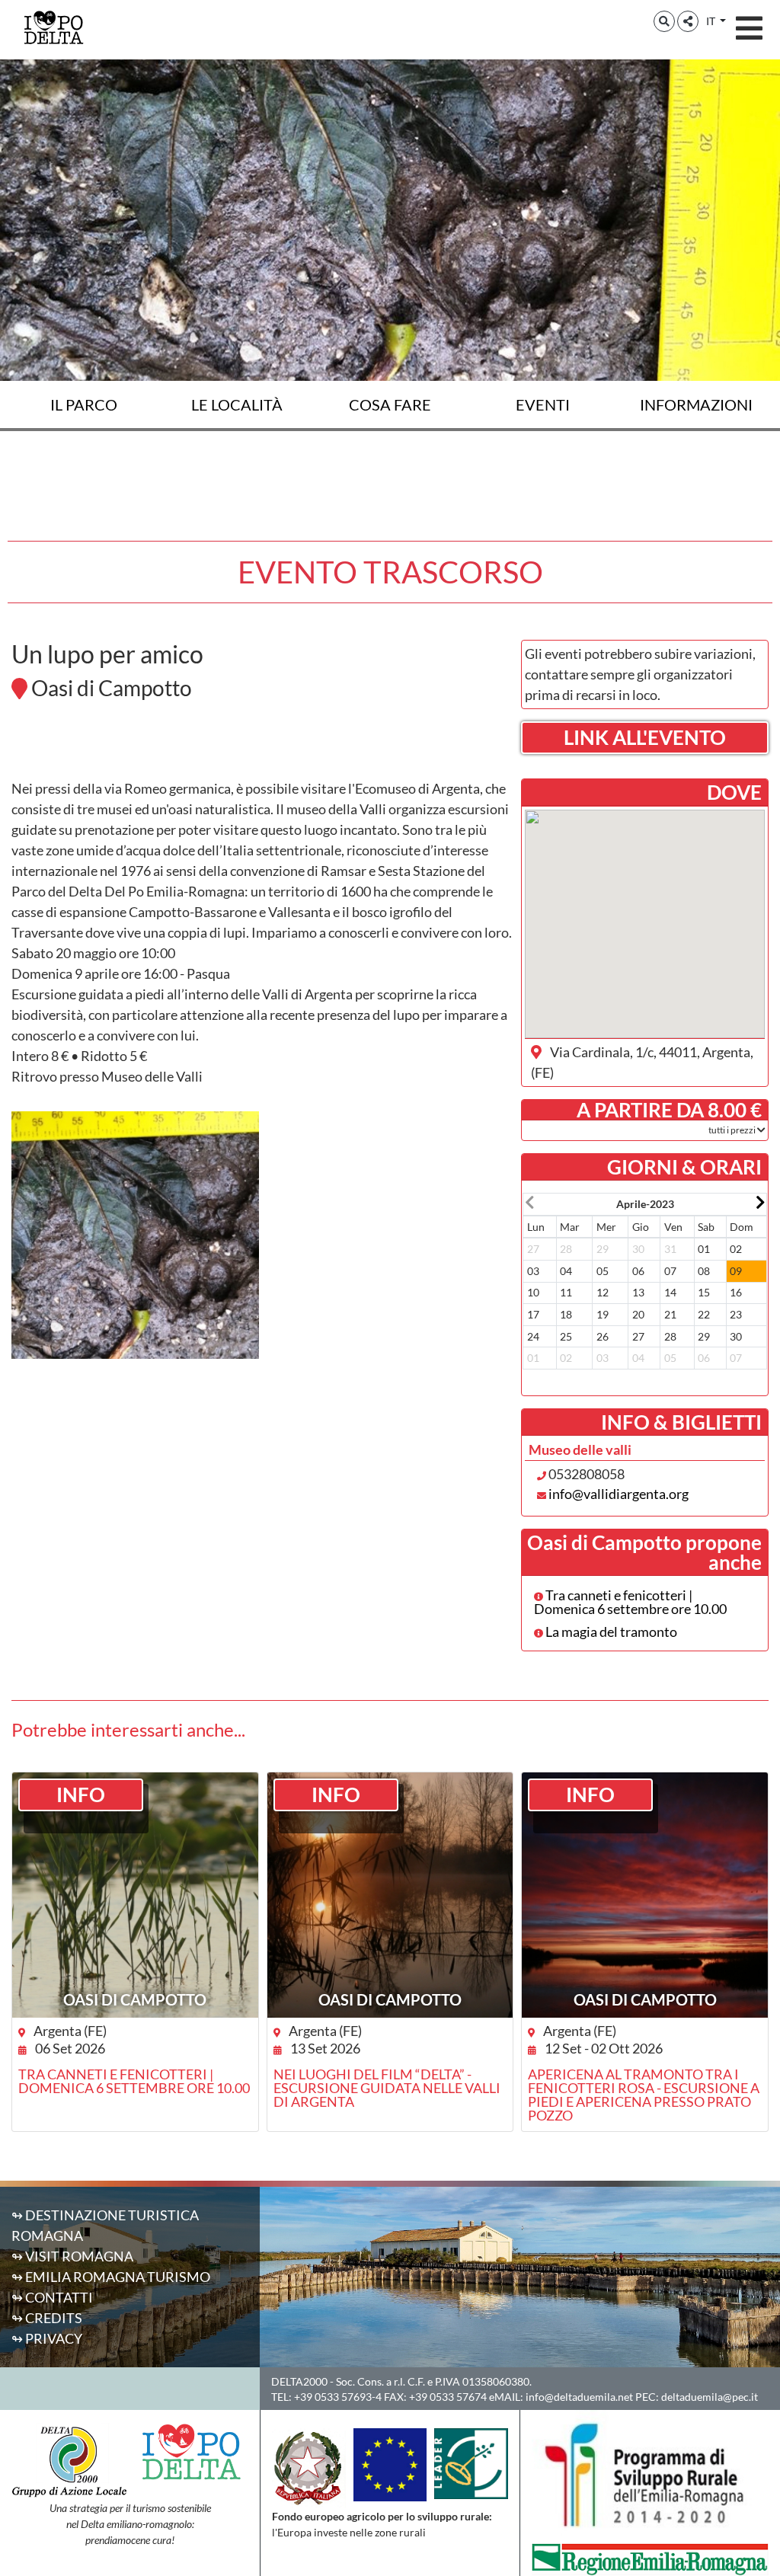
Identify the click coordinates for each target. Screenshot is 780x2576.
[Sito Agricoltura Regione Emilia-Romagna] (650, 2558)
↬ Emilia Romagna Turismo (111, 2277)
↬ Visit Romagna (72, 2256)
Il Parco (84, 404)
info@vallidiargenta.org (619, 1494)
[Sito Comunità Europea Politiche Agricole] (390, 2463)
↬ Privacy (47, 2338)
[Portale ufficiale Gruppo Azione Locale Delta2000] (69, 2459)
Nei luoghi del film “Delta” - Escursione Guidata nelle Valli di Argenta (387, 2088)
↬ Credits (47, 2318)
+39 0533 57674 (448, 2397)
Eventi (543, 404)
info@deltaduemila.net (579, 2397)
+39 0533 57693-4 (338, 2397)
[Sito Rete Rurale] (471, 2462)
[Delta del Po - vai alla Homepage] (53, 27)
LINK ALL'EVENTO (645, 737)
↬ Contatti (52, 2297)
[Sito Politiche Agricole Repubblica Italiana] (308, 2467)
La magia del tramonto (610, 1632)
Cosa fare (390, 404)
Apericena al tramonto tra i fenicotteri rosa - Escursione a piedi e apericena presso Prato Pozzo (644, 2095)
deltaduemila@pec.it (710, 2397)
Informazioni (696, 404)
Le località (237, 404)
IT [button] (712, 21)
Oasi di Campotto (135, 1999)
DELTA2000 (299, 2381)
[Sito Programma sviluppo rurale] (650, 2475)
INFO (81, 1795)
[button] (664, 21)
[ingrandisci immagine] (135, 1235)
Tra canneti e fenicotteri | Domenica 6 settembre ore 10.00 (630, 1602)
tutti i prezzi (733, 1130)
